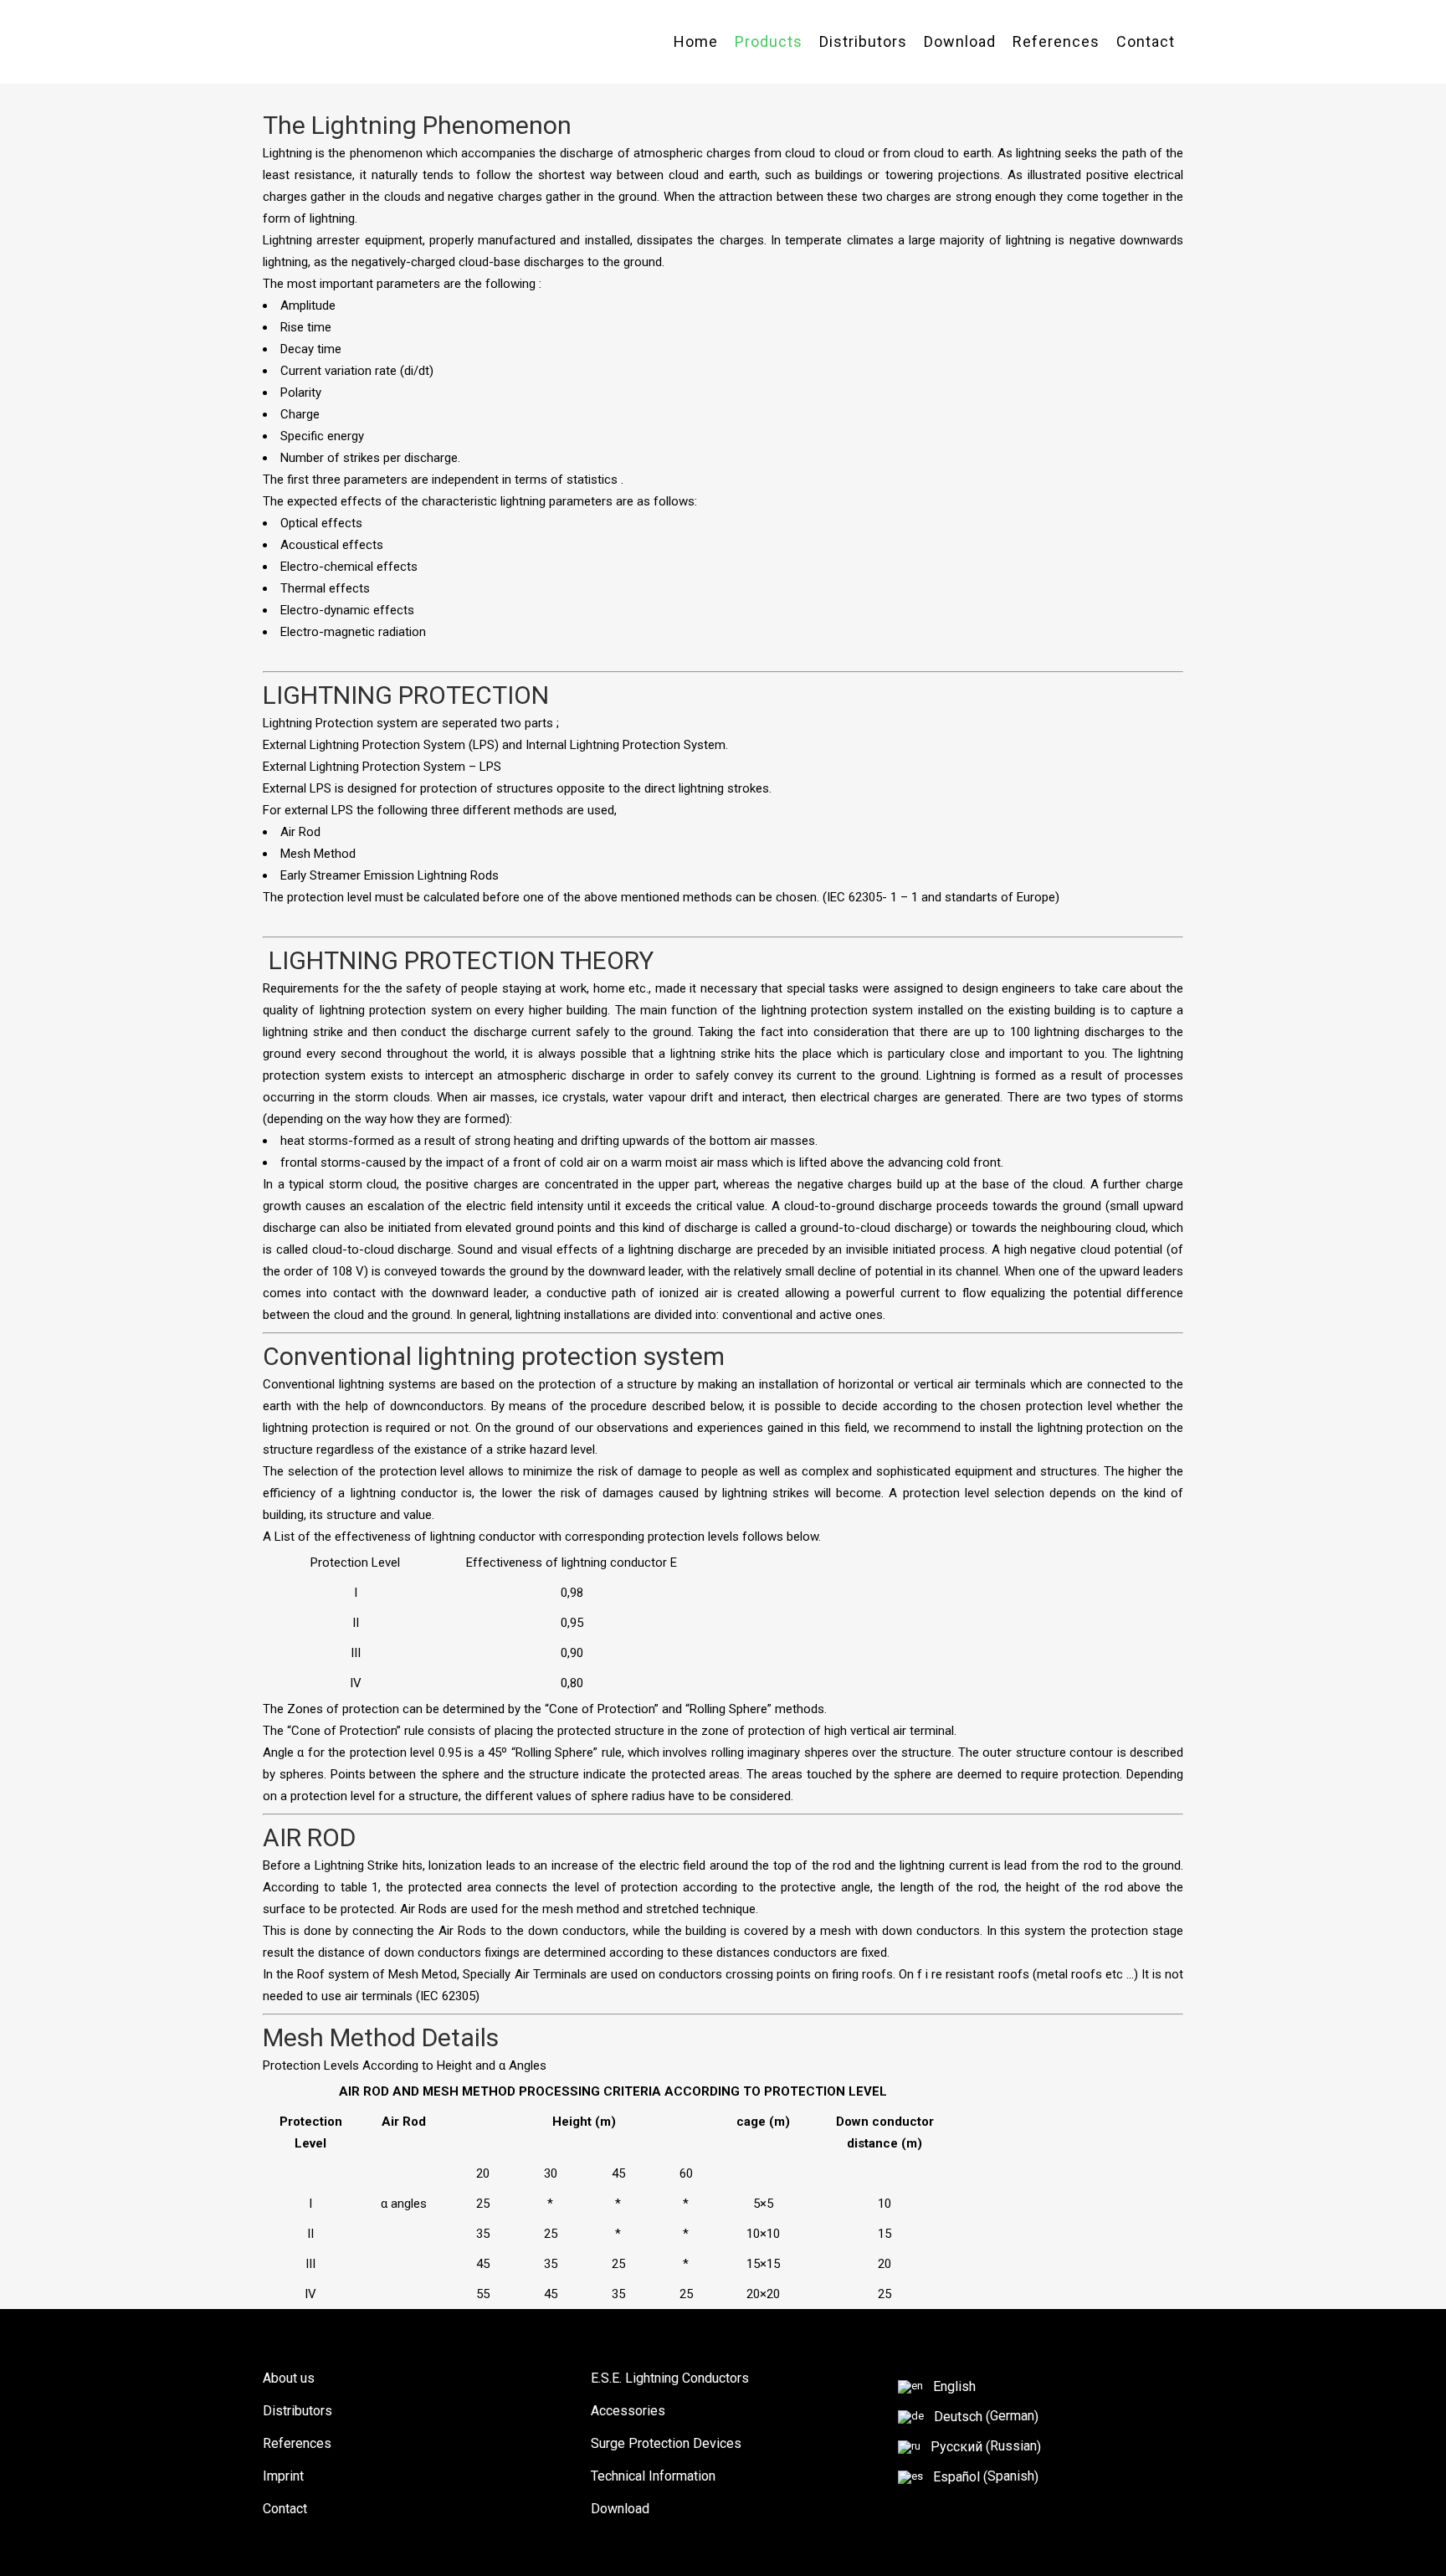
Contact (285, 2509)
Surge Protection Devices (666, 2443)
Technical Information (653, 2476)
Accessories (628, 2411)
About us (289, 2378)
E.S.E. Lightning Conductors (670, 2378)
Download (620, 2509)
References (297, 2443)
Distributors (297, 2411)
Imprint (283, 2476)
